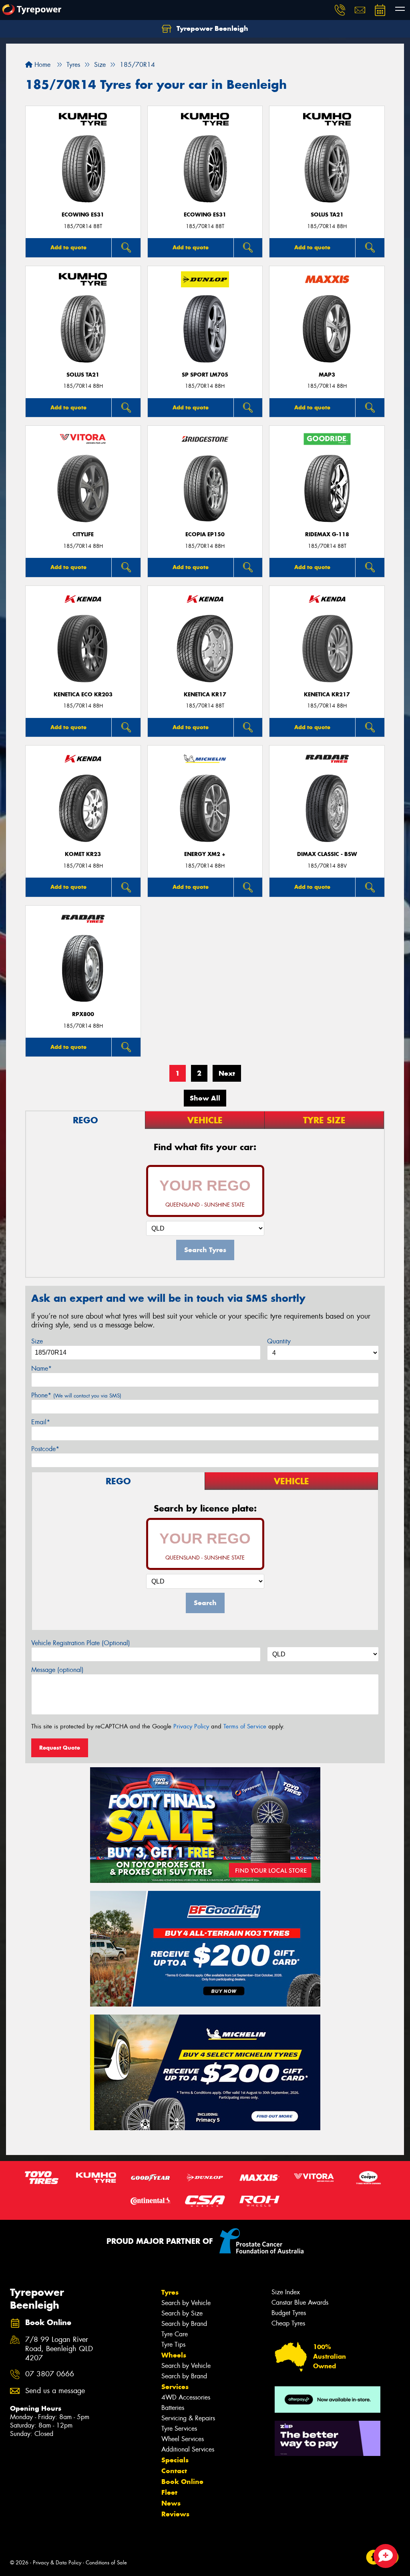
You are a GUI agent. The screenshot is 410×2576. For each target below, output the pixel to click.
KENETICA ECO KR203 (83, 695)
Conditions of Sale (106, 2563)
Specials (175, 2460)
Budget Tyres (289, 2313)
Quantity (279, 1341)
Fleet (169, 2492)
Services (175, 2387)
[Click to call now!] (340, 10)
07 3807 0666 (50, 2374)
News (171, 2503)
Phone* (76, 1395)
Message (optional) (57, 1670)
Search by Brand (184, 2324)
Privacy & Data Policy (57, 2563)
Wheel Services (183, 2439)
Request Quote (60, 1748)
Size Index (286, 2292)
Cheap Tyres (288, 2323)
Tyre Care (175, 2334)
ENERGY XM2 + (205, 854)
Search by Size (182, 2313)
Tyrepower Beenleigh (211, 28)
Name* (41, 1368)
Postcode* (45, 1449)
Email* (41, 1422)
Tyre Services (179, 2429)
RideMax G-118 (327, 534)
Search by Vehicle (186, 2303)
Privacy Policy (191, 1726)
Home (41, 65)
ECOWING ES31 (83, 215)
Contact (174, 2471)
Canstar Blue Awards (300, 2302)
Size (37, 1341)
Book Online (182, 2482)
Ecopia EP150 (205, 534)
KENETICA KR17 (205, 695)
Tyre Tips (173, 2344)
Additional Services (188, 2449)
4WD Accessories (186, 2397)
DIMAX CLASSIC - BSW (327, 854)
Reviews (175, 2514)
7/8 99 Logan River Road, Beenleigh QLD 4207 (59, 2349)
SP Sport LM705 (205, 375)
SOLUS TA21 (327, 215)
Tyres (170, 2292)
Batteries (173, 2408)
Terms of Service (245, 1726)
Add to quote (68, 247)
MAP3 (327, 375)
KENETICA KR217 (327, 695)
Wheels (174, 2355)
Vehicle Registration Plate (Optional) (81, 1643)
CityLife (83, 534)
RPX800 (83, 1014)
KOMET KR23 (83, 854)
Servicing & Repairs (188, 2418)
